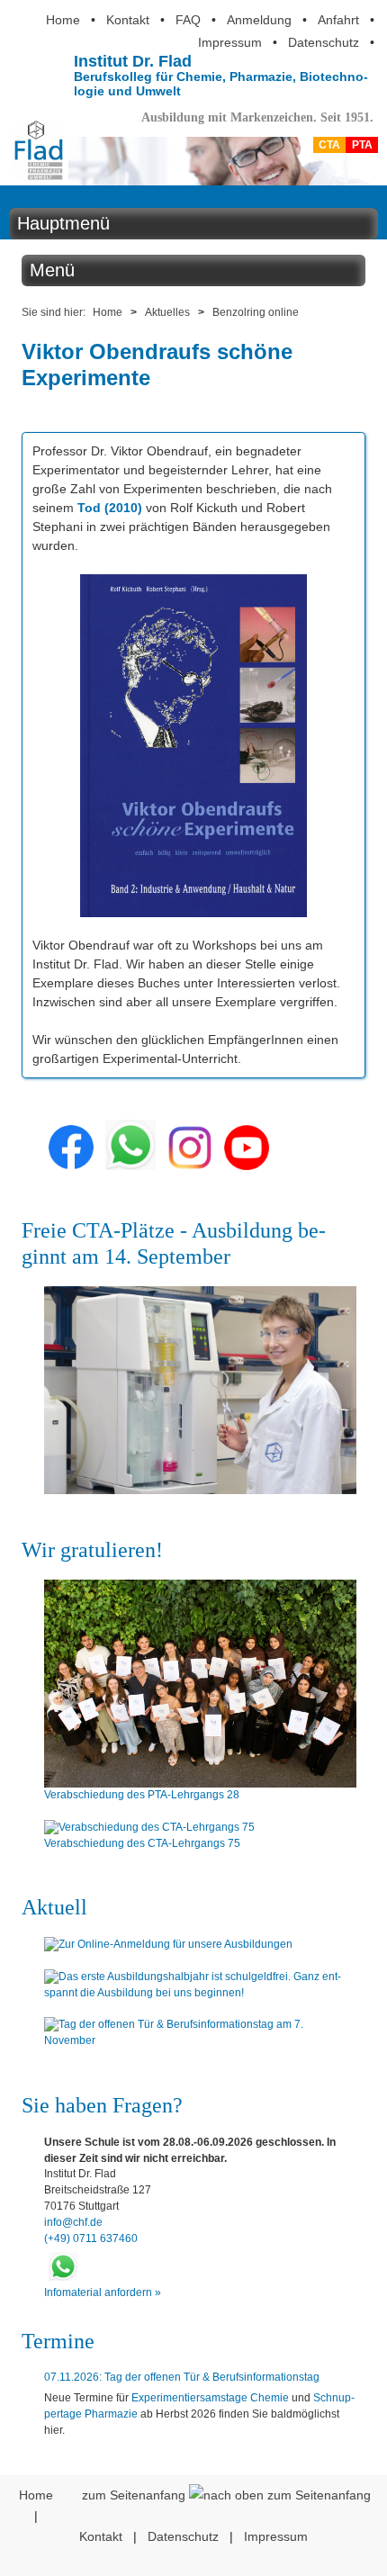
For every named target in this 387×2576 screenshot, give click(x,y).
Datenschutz (324, 42)
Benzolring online (256, 312)
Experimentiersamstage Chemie (210, 2398)
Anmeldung (259, 20)
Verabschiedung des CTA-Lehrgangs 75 (142, 1843)
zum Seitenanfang (135, 2495)
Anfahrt (338, 20)
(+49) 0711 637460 (91, 2238)
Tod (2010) (110, 508)
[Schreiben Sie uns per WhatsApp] (130, 1166)
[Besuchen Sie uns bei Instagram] (190, 1166)
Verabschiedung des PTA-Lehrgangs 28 (142, 1795)
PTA (362, 145)
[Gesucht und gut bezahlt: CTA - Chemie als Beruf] (200, 1390)
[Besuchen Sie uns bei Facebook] (71, 1166)
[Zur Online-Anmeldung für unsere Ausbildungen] (200, 1945)
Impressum (230, 42)
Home (63, 20)
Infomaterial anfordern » (103, 2292)
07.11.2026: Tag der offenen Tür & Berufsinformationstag (182, 2377)
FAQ (188, 20)
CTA (329, 145)
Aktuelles (167, 312)
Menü (52, 270)
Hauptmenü (63, 223)
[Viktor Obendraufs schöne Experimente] (193, 907)
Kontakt (128, 20)
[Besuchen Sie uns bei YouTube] (247, 1166)
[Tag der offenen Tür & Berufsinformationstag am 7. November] (200, 2033)
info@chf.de (73, 2222)
